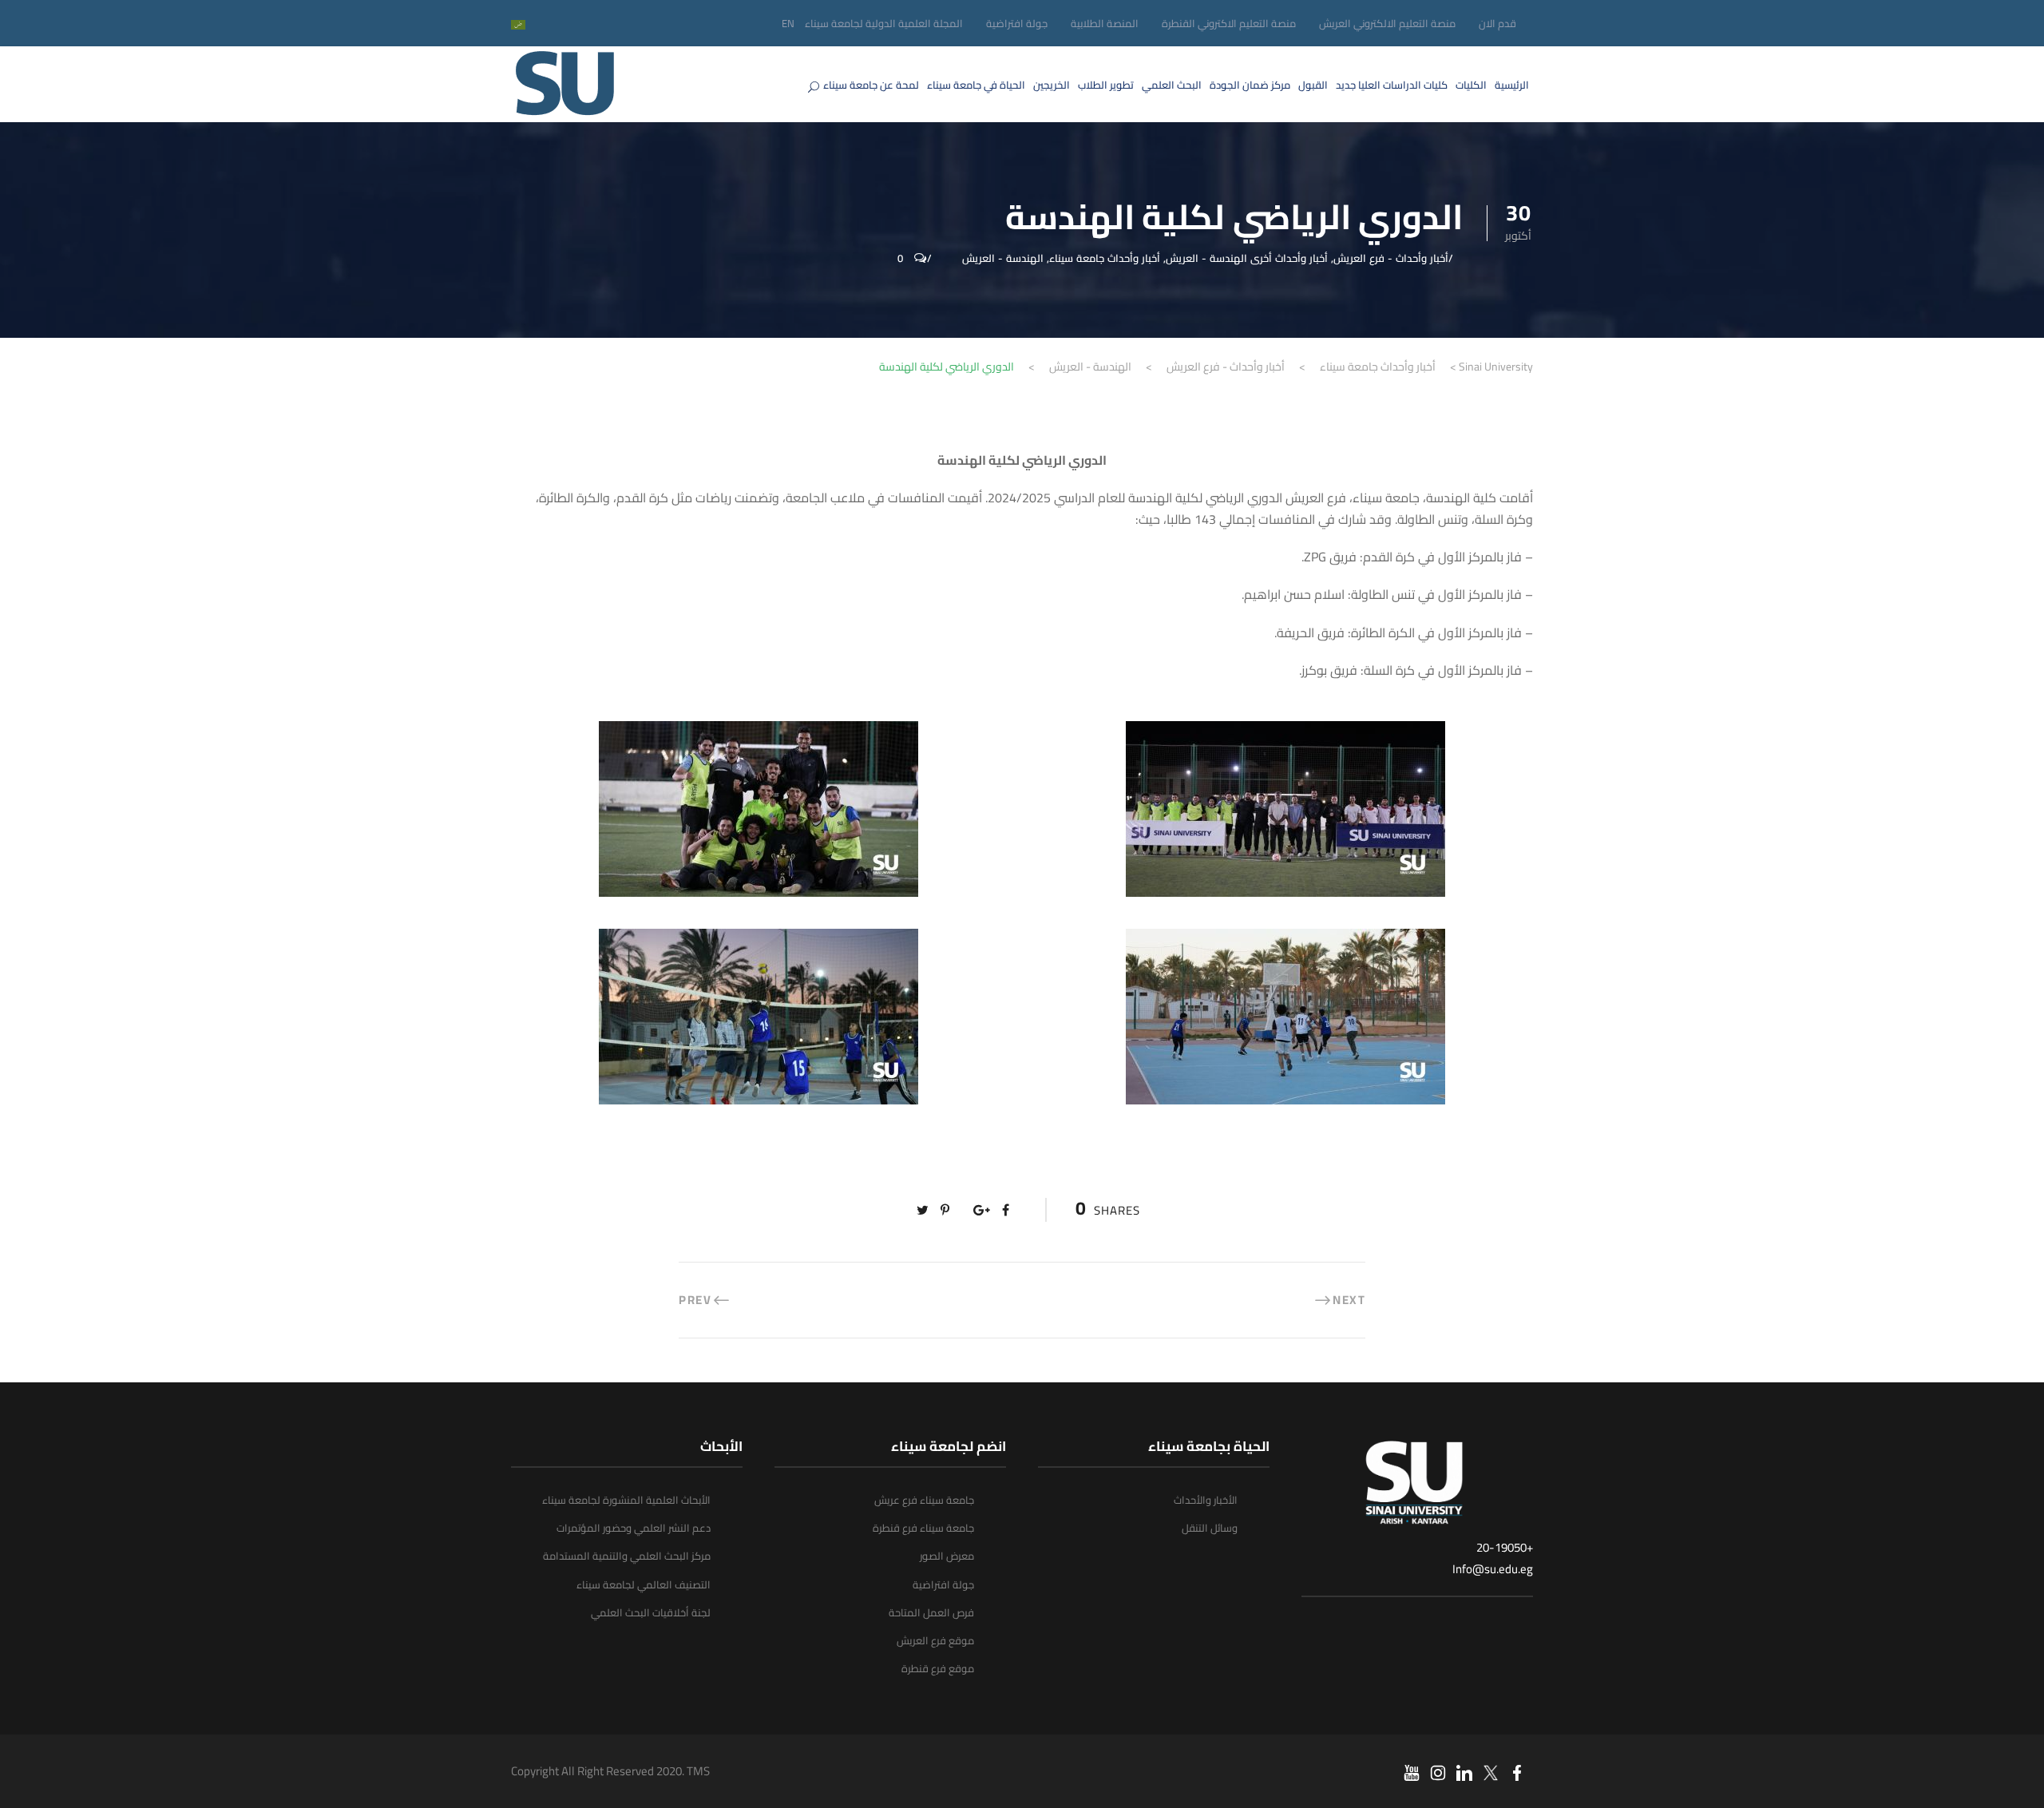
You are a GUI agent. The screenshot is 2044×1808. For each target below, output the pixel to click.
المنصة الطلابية (1105, 23)
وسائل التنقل (1210, 1528)
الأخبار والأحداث (1206, 1500)
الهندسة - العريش (1003, 258)
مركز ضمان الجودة (1250, 85)
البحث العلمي (1172, 85)
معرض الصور (947, 1556)
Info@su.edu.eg (1493, 1569)
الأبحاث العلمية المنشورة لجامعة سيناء (626, 1500)
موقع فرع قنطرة (938, 1668)
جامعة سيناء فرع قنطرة (923, 1528)
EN (788, 23)
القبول (1313, 85)
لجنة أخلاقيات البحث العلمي (651, 1612)
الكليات (1471, 85)
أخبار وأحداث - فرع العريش (1391, 258)
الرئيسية (1512, 85)
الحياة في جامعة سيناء (976, 85)
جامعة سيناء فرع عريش (924, 1500)
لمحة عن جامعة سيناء (871, 85)
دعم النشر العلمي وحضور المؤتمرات (634, 1528)
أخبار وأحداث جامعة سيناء (1105, 258)
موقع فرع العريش (935, 1640)
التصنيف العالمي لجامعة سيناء (644, 1584)
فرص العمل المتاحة (931, 1612)
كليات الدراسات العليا (1392, 85)
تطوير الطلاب (1106, 85)
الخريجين (1052, 85)
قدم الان (1497, 23)
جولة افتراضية (1017, 23)
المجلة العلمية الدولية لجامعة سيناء (884, 23)
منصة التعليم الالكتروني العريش (1387, 23)
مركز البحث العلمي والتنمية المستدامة (627, 1556)
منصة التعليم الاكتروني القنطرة (1229, 23)
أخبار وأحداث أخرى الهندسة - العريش (1247, 258)
